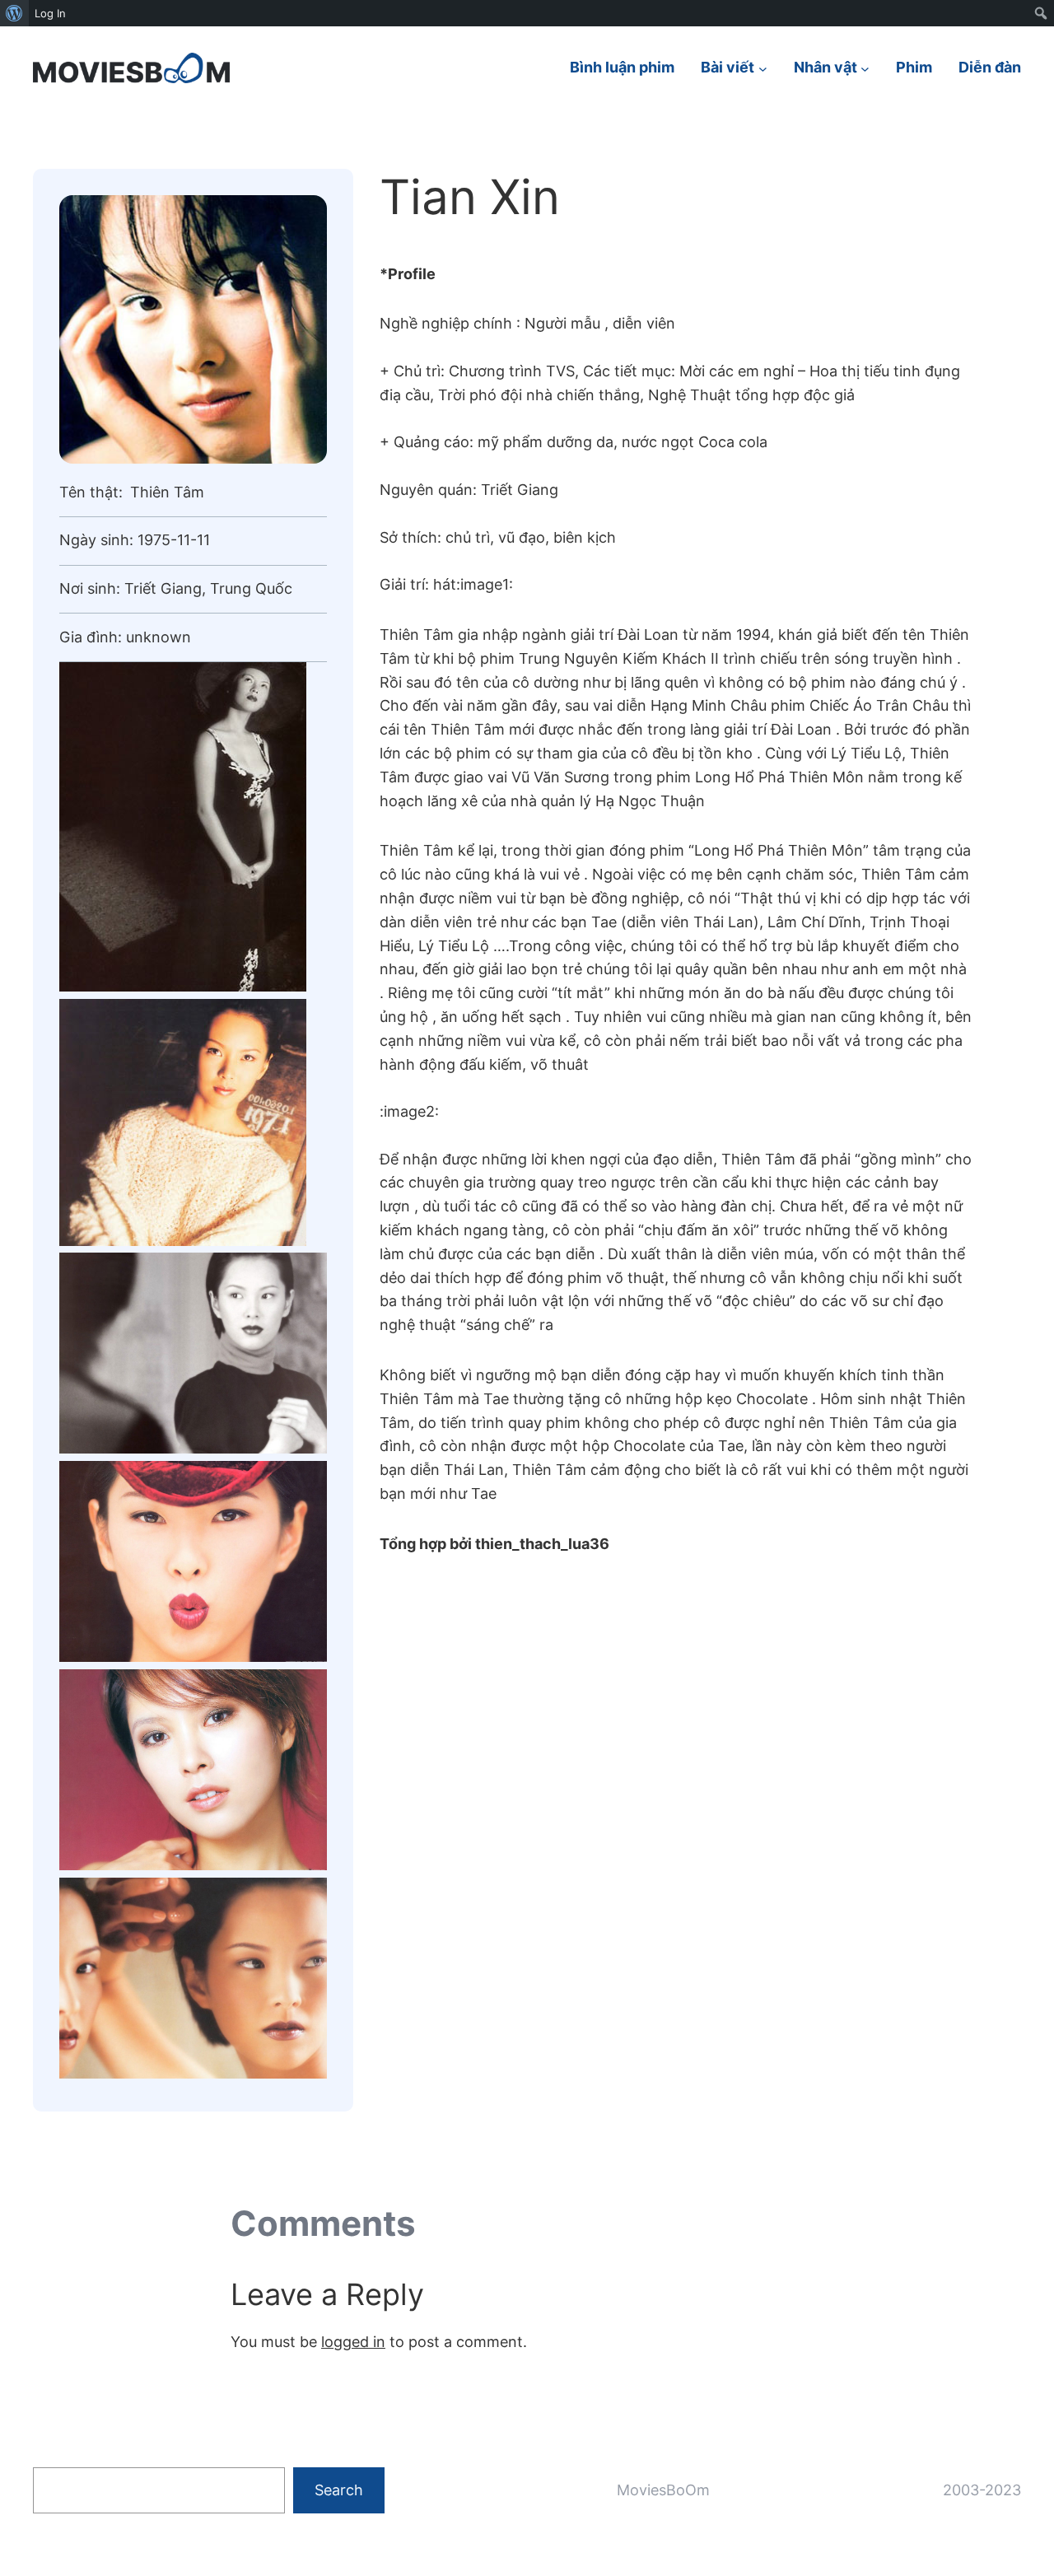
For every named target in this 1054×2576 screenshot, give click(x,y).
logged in (353, 2342)
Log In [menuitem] (50, 13)
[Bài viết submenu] (763, 68)
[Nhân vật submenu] (865, 68)
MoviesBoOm (663, 2490)
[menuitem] (14, 13)
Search (339, 2490)
